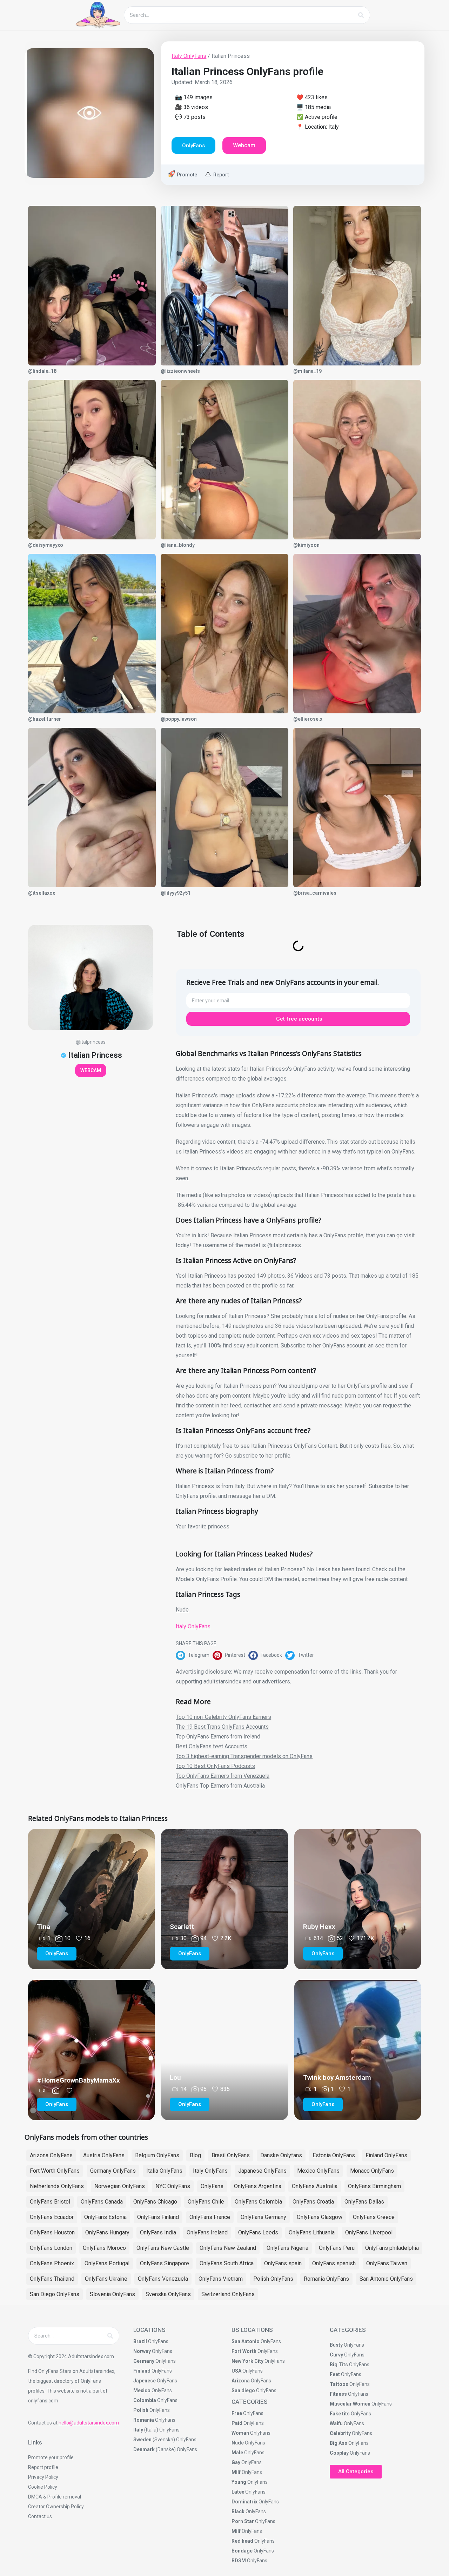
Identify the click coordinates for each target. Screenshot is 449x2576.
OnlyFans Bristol (50, 2202)
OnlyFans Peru (337, 2248)
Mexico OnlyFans (318, 2171)
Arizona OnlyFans (51, 2155)
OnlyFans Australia (315, 2186)
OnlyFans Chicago (155, 2202)
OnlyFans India (158, 2232)
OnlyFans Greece (374, 2217)
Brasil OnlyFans (231, 2155)
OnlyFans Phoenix (52, 2263)
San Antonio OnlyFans (386, 2279)
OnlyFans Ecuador (52, 2217)
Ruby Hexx (319, 1927)
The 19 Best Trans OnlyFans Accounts (222, 1727)
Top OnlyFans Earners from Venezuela (223, 1776)
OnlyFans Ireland (207, 2232)
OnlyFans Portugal (107, 2263)
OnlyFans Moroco (104, 2248)
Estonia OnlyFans (334, 2155)
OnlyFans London (51, 2248)
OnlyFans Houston (52, 2232)
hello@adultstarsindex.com (89, 2423)
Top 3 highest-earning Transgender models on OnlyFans (244, 1756)
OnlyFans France (210, 2217)
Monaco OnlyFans (372, 2171)
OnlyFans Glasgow (320, 2217)
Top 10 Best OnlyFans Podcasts (215, 1766)
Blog (195, 2155)
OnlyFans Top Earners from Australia (220, 1786)
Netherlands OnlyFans (57, 2186)
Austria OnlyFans (104, 2155)
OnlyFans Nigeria (287, 2248)
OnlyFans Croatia (313, 2202)
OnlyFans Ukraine (106, 2279)
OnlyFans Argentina (258, 2186)
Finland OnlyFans (386, 2155)
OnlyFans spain (283, 2263)
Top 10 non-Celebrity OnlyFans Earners (223, 1717)
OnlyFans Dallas (364, 2202)
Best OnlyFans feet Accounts (212, 1746)
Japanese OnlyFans (262, 2171)
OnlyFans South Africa (227, 2263)
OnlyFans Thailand (52, 2279)
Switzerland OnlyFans (228, 2294)
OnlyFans (212, 2186)
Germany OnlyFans (113, 2171)
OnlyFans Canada (102, 2202)
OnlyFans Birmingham (374, 2186)
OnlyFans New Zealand (228, 2248)
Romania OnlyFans (326, 2279)
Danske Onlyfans (281, 2155)
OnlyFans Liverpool (369, 2232)
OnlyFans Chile (206, 2202)
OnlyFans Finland (158, 2217)
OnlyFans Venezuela (163, 2279)
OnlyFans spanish (334, 2263)
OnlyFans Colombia (258, 2202)
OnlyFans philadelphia (392, 2248)
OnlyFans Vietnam (221, 2279)
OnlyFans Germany (263, 2217)
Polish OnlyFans (273, 2279)
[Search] (361, 15)
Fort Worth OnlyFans (55, 2171)
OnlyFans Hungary (107, 2232)
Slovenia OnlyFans (112, 2294)
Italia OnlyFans (164, 2171)
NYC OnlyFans (173, 2186)
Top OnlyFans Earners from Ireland (218, 1737)
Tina (43, 1927)
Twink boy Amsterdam (337, 2077)
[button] (194, 1655)
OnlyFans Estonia (105, 2217)
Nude (182, 1610)
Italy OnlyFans (189, 56)
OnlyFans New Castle (163, 2248)
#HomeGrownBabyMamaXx (78, 2080)
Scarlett (182, 1927)
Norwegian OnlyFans (120, 2186)
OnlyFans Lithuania (312, 2232)
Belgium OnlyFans (157, 2155)
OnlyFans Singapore (165, 2263)
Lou (175, 2077)
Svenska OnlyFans (168, 2294)
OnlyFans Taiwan (387, 2263)
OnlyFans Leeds (258, 2232)
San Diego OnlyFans (55, 2294)
